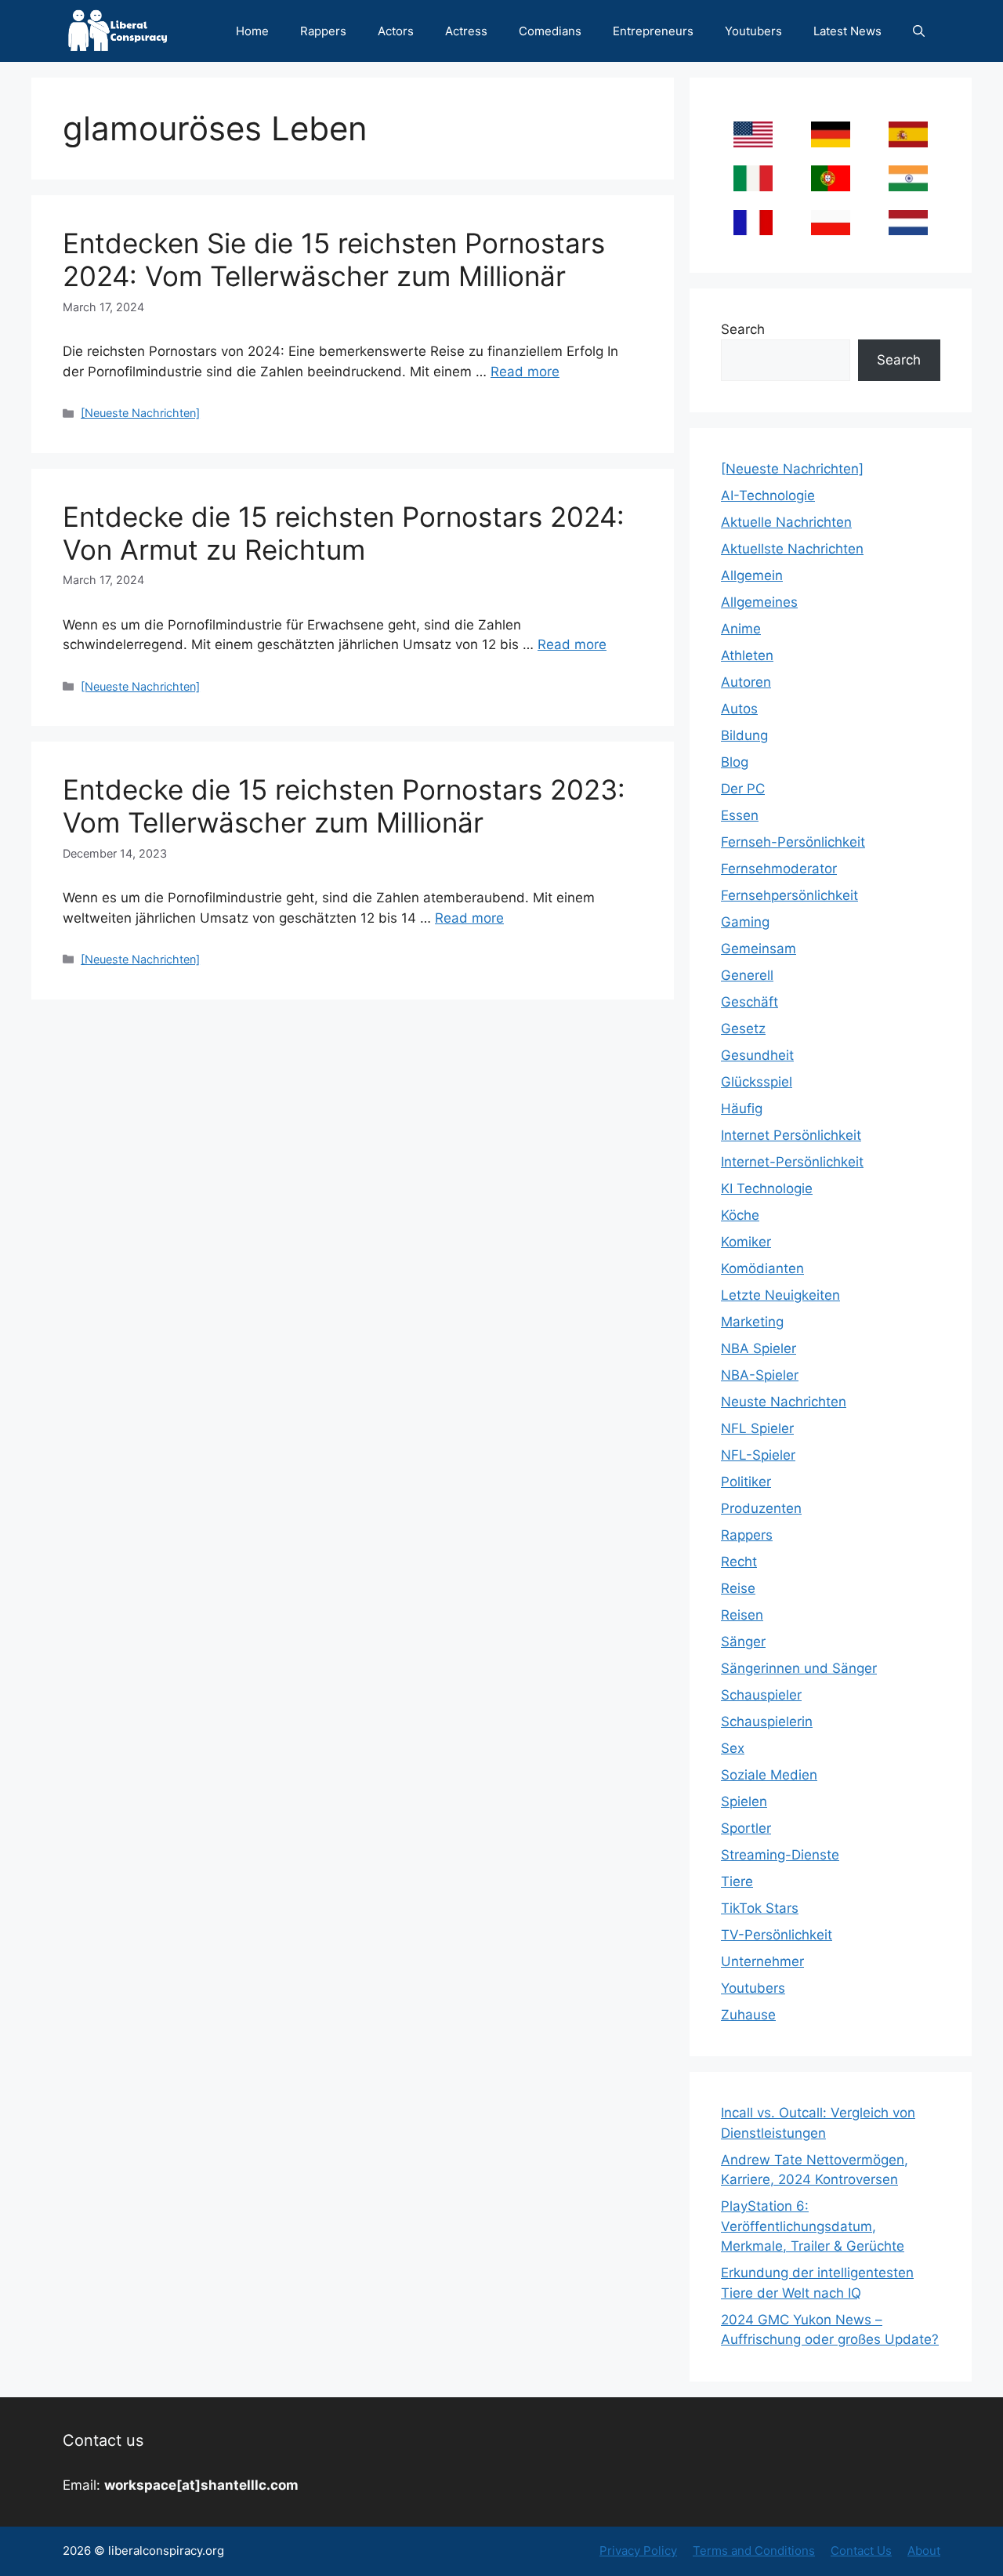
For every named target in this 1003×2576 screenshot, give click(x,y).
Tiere (737, 1881)
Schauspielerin (767, 1722)
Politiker (746, 1482)
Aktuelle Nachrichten (786, 522)
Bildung (744, 735)
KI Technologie (767, 1188)
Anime (741, 629)
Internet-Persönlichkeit (792, 1162)
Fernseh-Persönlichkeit (793, 842)
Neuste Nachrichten (784, 1402)
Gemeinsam (759, 949)
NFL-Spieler (758, 1455)
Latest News (847, 31)
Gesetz (743, 1029)
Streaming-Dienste (780, 1855)
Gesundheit (757, 1055)
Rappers (323, 31)
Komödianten (762, 1268)
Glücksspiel (757, 1082)
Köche (740, 1215)
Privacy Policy (638, 2551)
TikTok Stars (760, 1908)
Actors (396, 31)
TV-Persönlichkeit (777, 1935)
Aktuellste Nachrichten (792, 549)
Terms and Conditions (754, 2551)
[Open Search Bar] (919, 31)
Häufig (742, 1108)
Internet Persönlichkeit (791, 1135)
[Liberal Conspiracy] (116, 31)
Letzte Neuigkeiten (780, 1295)
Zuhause (748, 2015)
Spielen (744, 1801)
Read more (525, 372)
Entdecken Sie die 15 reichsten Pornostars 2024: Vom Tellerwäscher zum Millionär (334, 259)
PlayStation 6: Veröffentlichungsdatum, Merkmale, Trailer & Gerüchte (813, 2226)
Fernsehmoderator (779, 869)
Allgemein (752, 575)
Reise (738, 1588)
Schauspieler (761, 1695)
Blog (735, 762)
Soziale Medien (769, 1775)
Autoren (746, 682)
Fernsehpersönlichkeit (789, 895)
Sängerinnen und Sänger (799, 1668)
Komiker (746, 1242)
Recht (739, 1562)
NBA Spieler (759, 1348)
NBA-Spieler (760, 1375)
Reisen (742, 1615)
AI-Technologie (768, 495)
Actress (466, 31)
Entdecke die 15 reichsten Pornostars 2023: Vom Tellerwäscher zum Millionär (344, 806)
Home (252, 31)
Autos (739, 709)
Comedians (550, 31)
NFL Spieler (757, 1428)
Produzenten (761, 1508)
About (924, 2551)
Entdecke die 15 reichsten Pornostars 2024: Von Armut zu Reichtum (344, 533)
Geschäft (750, 1002)
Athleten (747, 655)
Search (743, 329)
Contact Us (861, 2551)
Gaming (745, 922)
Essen (740, 815)
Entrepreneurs (653, 31)
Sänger (743, 1642)
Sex (733, 1748)
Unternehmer (762, 1961)
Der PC (743, 789)
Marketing (752, 1322)
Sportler (746, 1828)
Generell (747, 975)
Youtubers (753, 31)
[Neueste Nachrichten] (140, 413)
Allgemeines (759, 602)
